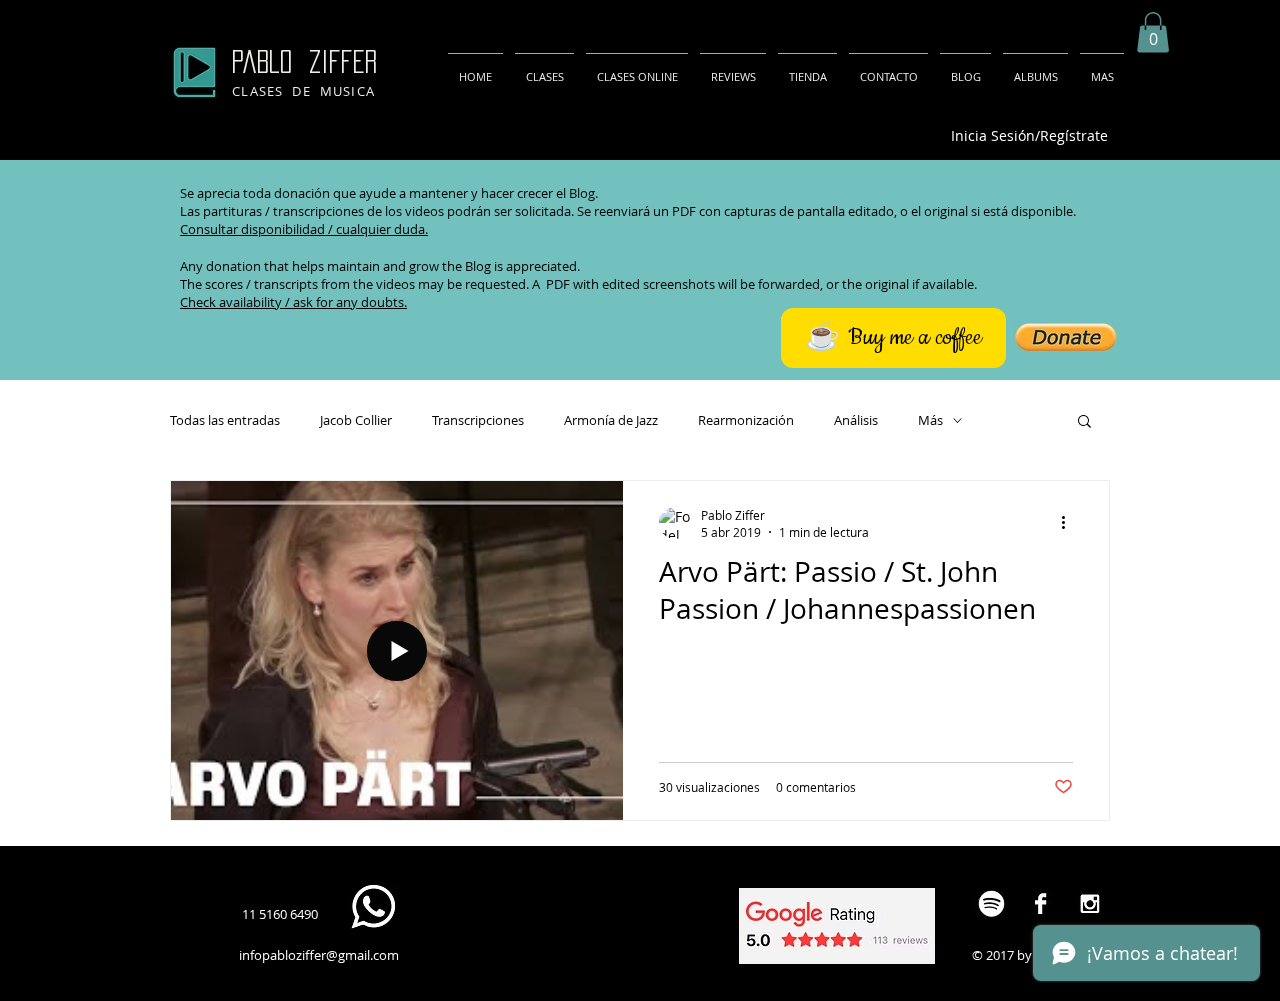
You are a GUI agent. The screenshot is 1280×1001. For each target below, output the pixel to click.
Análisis (856, 420)
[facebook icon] (1040, 903)
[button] (1153, 32)
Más (930, 420)
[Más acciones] (1070, 523)
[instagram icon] (1089, 903)
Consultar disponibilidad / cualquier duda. (304, 229)
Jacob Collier (356, 420)
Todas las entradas (225, 420)
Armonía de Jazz (611, 420)
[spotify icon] (991, 903)
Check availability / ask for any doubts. (293, 302)
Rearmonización (746, 420)
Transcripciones (478, 420)
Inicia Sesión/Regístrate (1029, 135)
